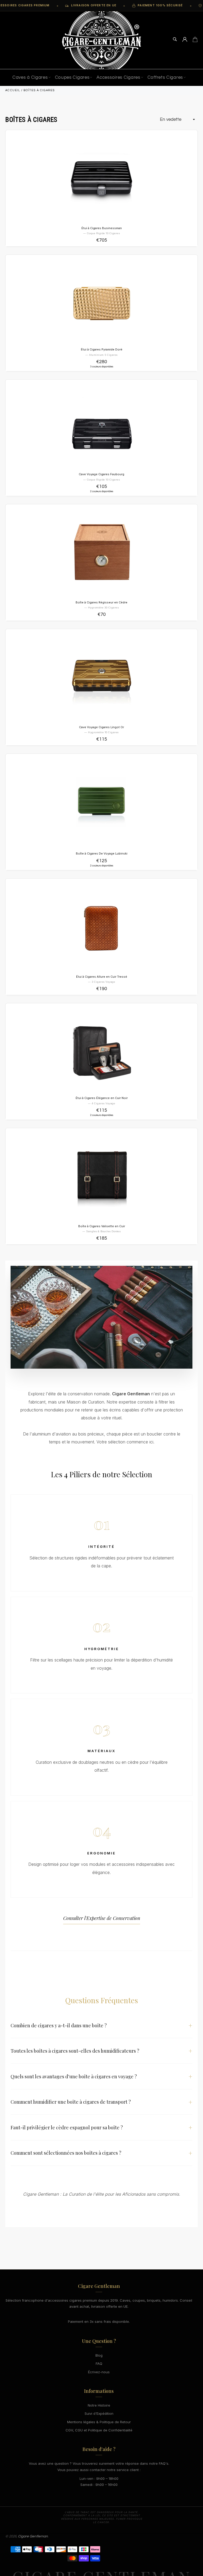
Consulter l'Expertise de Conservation (102, 1918)
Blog (99, 2355)
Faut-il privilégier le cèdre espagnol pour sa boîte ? (101, 2127)
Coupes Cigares (72, 77)
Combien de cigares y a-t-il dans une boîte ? (101, 2025)
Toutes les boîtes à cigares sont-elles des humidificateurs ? (101, 2051)
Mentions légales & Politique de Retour (99, 2422)
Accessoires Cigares (118, 77)
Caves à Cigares (30, 77)
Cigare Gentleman (33, 2536)
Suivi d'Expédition (99, 2413)
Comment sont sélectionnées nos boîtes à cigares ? (101, 2153)
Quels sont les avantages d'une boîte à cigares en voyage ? (101, 2076)
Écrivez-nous (99, 2372)
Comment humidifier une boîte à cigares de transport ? (101, 2102)
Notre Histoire (99, 2405)
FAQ (99, 2363)
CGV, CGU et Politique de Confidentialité (99, 2430)
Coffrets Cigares (165, 77)
